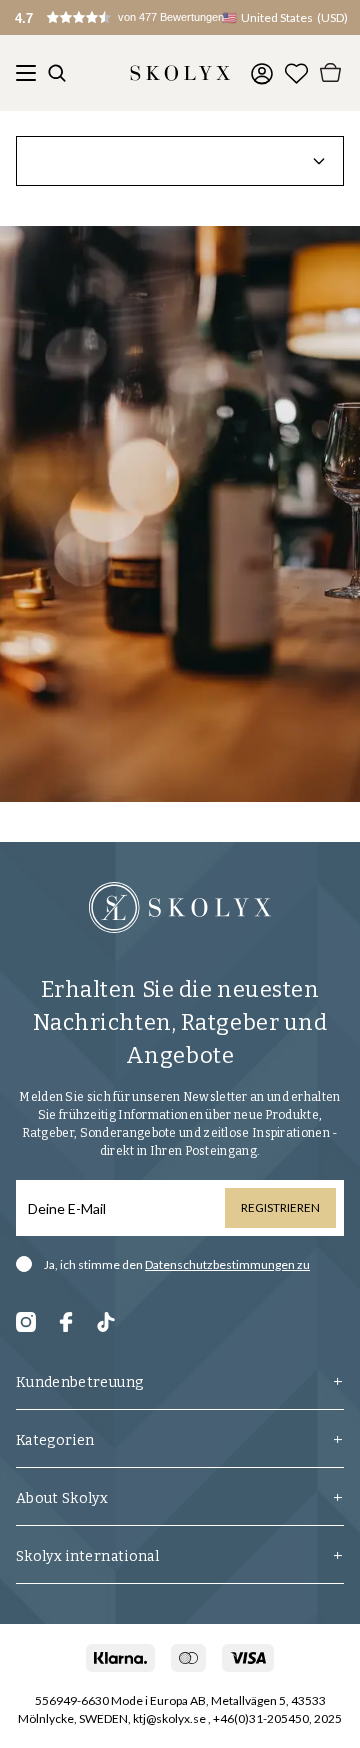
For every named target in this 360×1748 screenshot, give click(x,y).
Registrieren (280, 1207)
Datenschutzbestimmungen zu (227, 1264)
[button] (140, 17)
